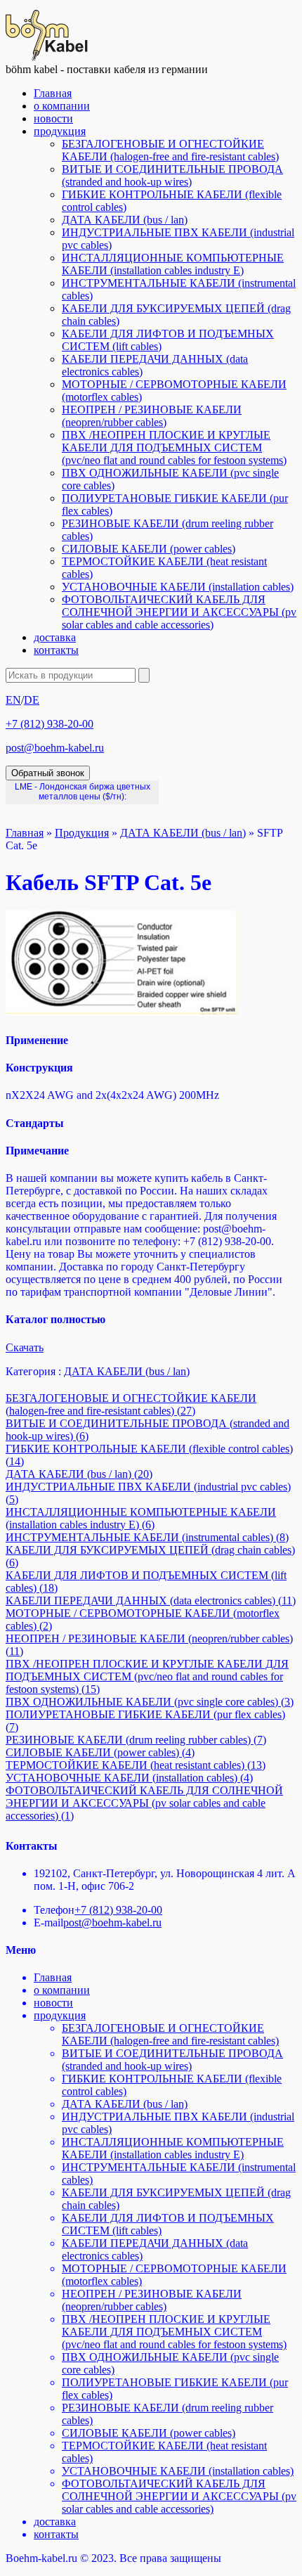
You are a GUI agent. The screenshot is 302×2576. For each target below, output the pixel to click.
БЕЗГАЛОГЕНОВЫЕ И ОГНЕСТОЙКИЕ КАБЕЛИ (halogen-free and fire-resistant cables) (170, 150)
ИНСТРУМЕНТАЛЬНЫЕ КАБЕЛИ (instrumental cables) (147, 1537)
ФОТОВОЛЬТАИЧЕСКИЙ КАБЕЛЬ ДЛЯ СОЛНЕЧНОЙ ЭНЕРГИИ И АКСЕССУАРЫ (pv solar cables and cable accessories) (179, 612)
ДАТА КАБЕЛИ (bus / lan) (125, 220)
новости (53, 118)
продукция (60, 131)
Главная (53, 93)
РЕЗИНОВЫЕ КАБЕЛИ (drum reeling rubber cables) (136, 1740)
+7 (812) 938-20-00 (50, 724)
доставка (55, 637)
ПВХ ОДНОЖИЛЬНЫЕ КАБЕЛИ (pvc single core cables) (150, 1702)
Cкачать (25, 1347)
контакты (56, 650)
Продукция (82, 833)
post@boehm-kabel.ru (55, 748)
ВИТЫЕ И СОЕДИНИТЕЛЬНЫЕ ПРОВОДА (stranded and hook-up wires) (172, 175)
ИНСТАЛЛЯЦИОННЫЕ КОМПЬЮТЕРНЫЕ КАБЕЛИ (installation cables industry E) (173, 264)
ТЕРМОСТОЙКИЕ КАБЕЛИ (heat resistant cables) (136, 1765)
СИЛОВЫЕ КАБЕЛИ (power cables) (149, 549)
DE (32, 700)
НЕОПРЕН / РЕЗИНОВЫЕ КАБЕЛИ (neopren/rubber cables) (152, 416)
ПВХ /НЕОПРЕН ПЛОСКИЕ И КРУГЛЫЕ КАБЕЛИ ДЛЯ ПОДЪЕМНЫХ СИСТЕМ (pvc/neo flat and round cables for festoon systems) (174, 447)
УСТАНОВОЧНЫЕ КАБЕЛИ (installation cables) (178, 587)
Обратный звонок (48, 773)
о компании (62, 106)
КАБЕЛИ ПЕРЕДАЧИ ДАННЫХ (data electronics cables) (151, 1601)
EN (13, 700)
